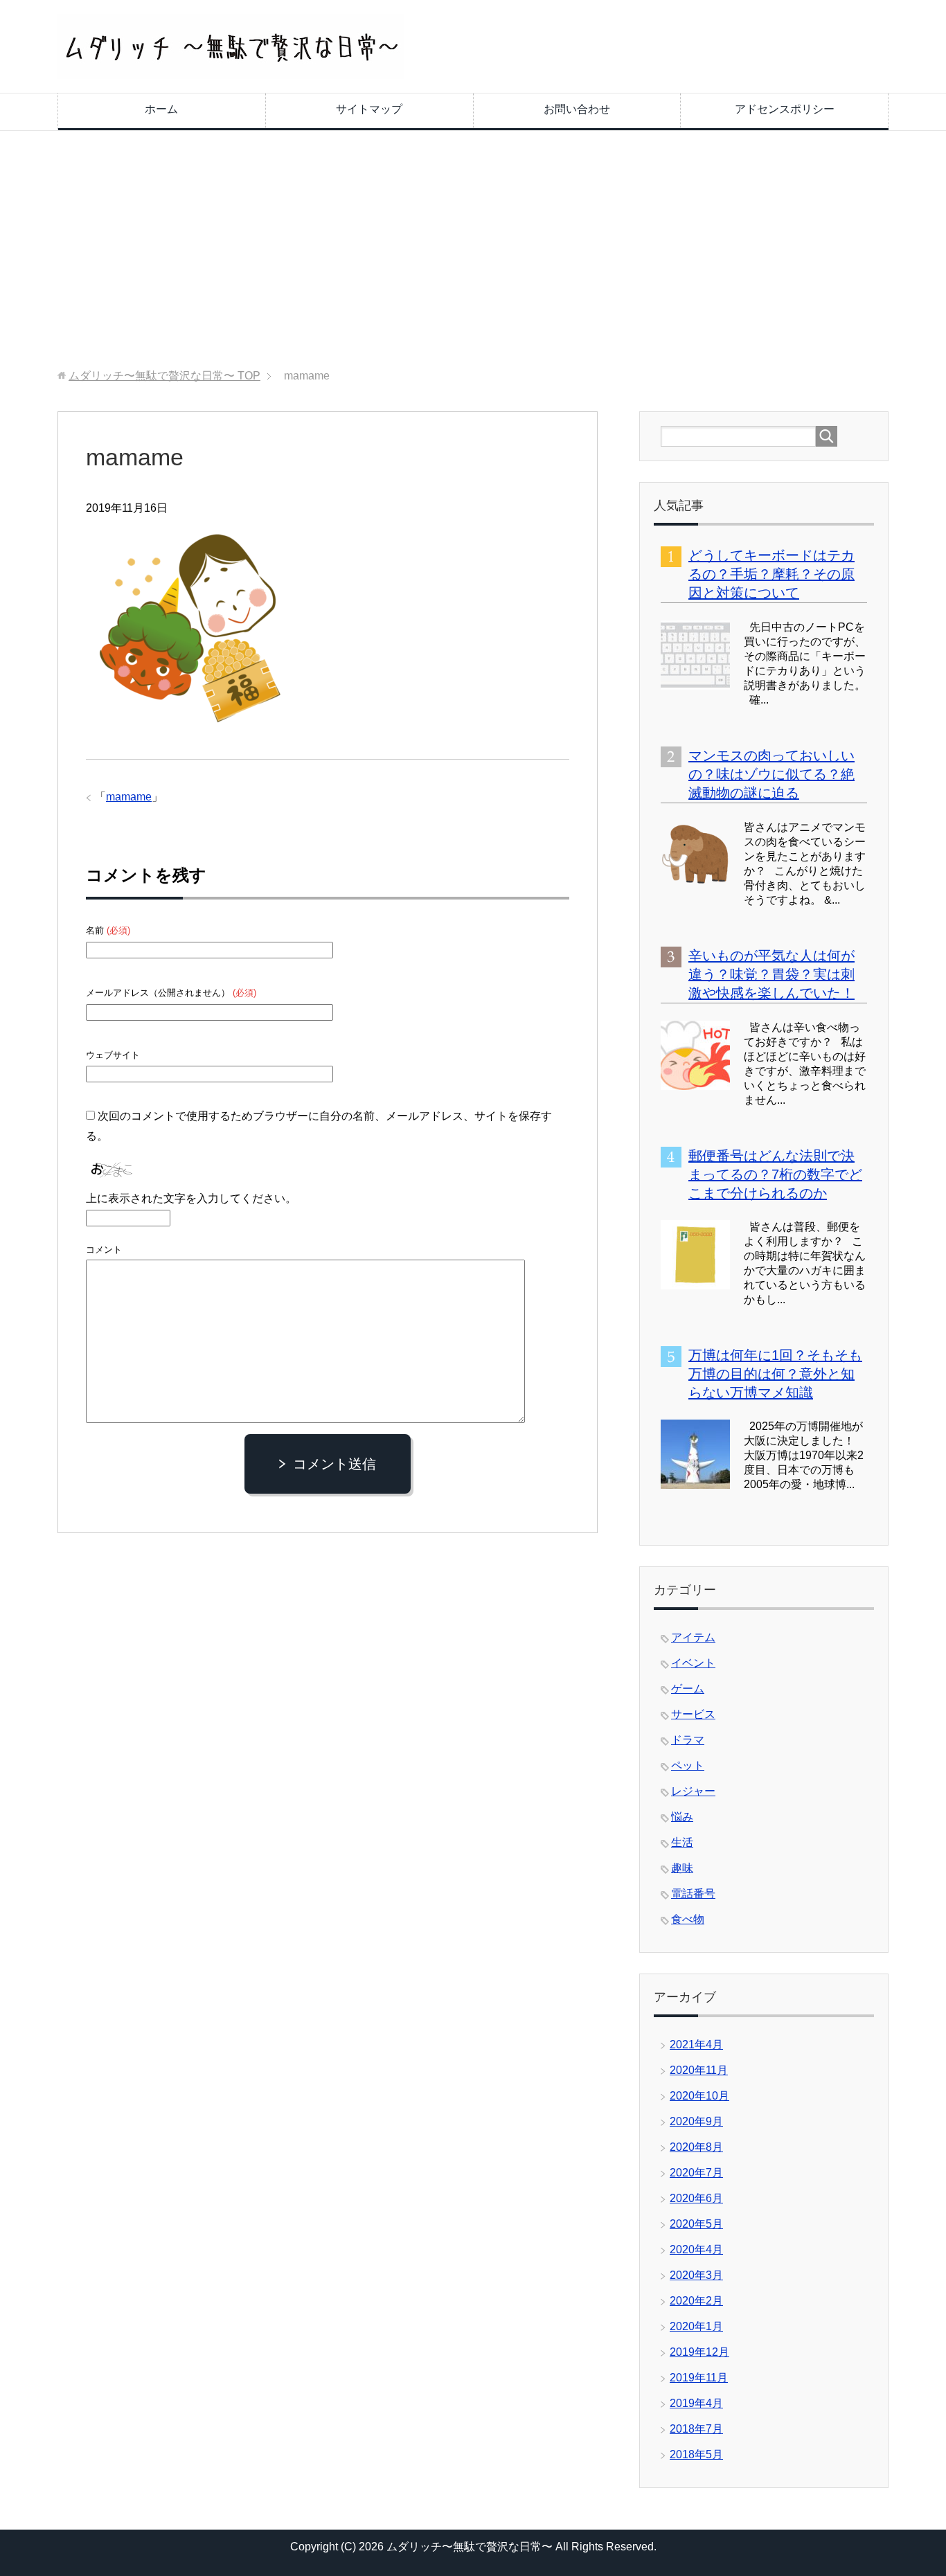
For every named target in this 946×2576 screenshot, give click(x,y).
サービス (693, 1714)
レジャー (693, 1791)
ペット (688, 1765)
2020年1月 (696, 2326)
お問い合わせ (577, 109)
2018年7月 (696, 2429)
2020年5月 (696, 2224)
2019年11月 (699, 2378)
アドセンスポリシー (785, 109)
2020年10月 (699, 2096)
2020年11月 (699, 2070)
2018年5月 (696, 2454)
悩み (682, 1817)
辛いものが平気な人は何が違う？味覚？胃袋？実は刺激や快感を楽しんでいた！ (771, 974)
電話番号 (693, 1894)
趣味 (682, 1868)
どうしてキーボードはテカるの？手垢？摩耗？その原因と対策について (771, 574)
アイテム (693, 1637)
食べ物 (688, 1919)
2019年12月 (699, 2352)
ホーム (161, 109)
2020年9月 (696, 2121)
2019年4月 (696, 2403)
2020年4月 (696, 2249)
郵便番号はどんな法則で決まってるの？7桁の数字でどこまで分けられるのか (775, 1174)
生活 (682, 1842)
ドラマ (688, 1740)
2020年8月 (696, 2147)
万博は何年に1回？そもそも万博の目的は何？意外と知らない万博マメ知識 (775, 1374)
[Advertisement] (473, 250)
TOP (164, 376)
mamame (129, 797)
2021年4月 (696, 2045)
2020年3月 (696, 2275)
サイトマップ (369, 109)
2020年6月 (696, 2198)
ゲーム (688, 1689)
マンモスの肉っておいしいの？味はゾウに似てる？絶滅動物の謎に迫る (771, 774)
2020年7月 (696, 2173)
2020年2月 (696, 2301)
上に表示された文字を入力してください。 (191, 1198)
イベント (693, 1663)
